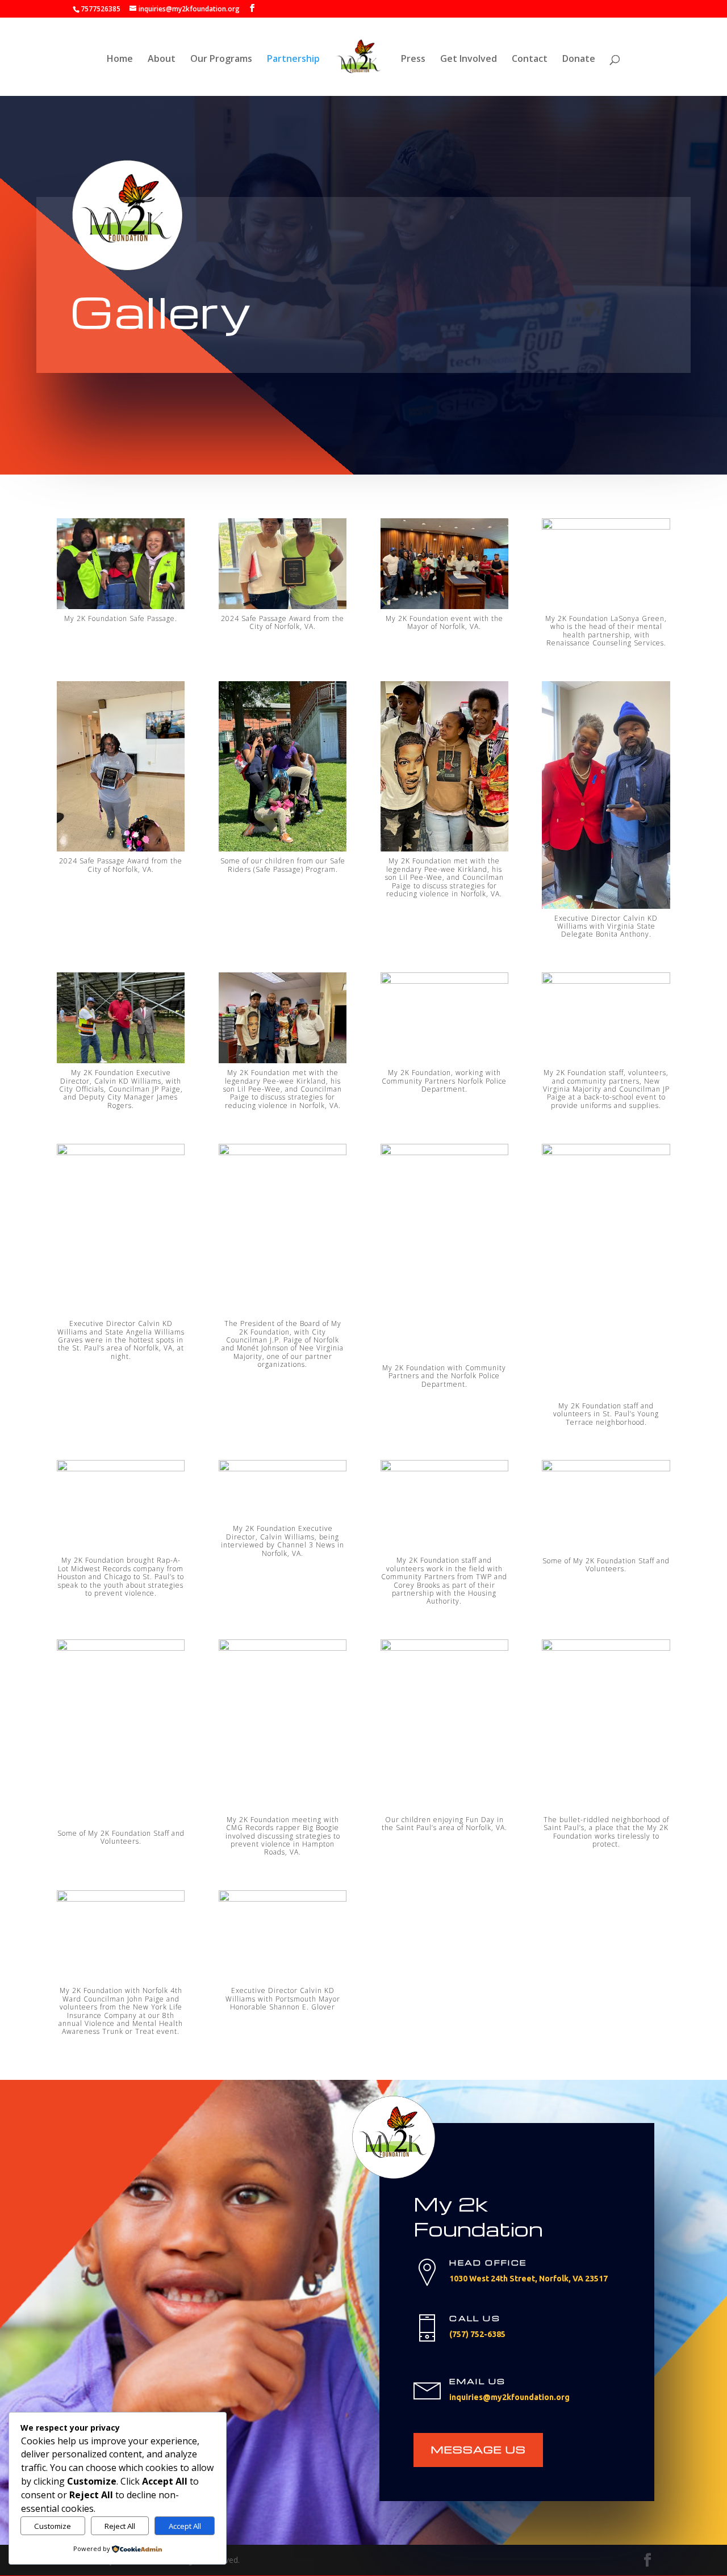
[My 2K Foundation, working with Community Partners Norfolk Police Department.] (444, 981)
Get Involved (469, 60)
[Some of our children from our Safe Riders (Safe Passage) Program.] (283, 848)
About (162, 60)
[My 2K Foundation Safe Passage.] (121, 606)
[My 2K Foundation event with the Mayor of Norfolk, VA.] (444, 606)
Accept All (185, 2526)
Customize (53, 2526)
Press (413, 60)
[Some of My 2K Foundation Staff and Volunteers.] (606, 1468)
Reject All (120, 2526)
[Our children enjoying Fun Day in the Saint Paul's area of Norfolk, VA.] (444, 1648)
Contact (530, 60)
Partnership (293, 60)
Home (120, 60)
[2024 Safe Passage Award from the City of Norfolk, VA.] (283, 606)
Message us (478, 2449)
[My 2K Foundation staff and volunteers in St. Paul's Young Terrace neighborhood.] (606, 1152)
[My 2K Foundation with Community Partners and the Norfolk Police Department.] (444, 1152)
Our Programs (221, 60)
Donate (579, 60)
